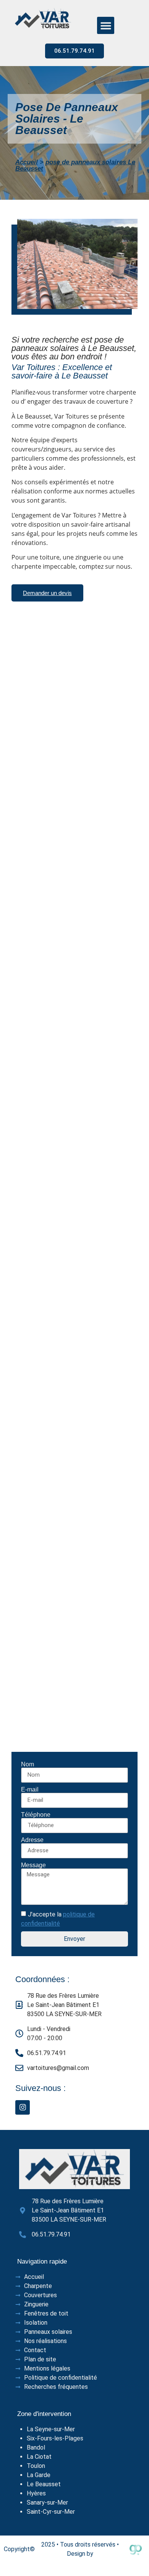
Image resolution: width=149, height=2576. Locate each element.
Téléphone (36, 1815)
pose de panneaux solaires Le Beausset (75, 165)
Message (33, 1865)
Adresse (32, 1840)
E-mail (30, 1790)
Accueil (27, 162)
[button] (106, 25)
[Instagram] (23, 2107)
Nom (28, 1764)
